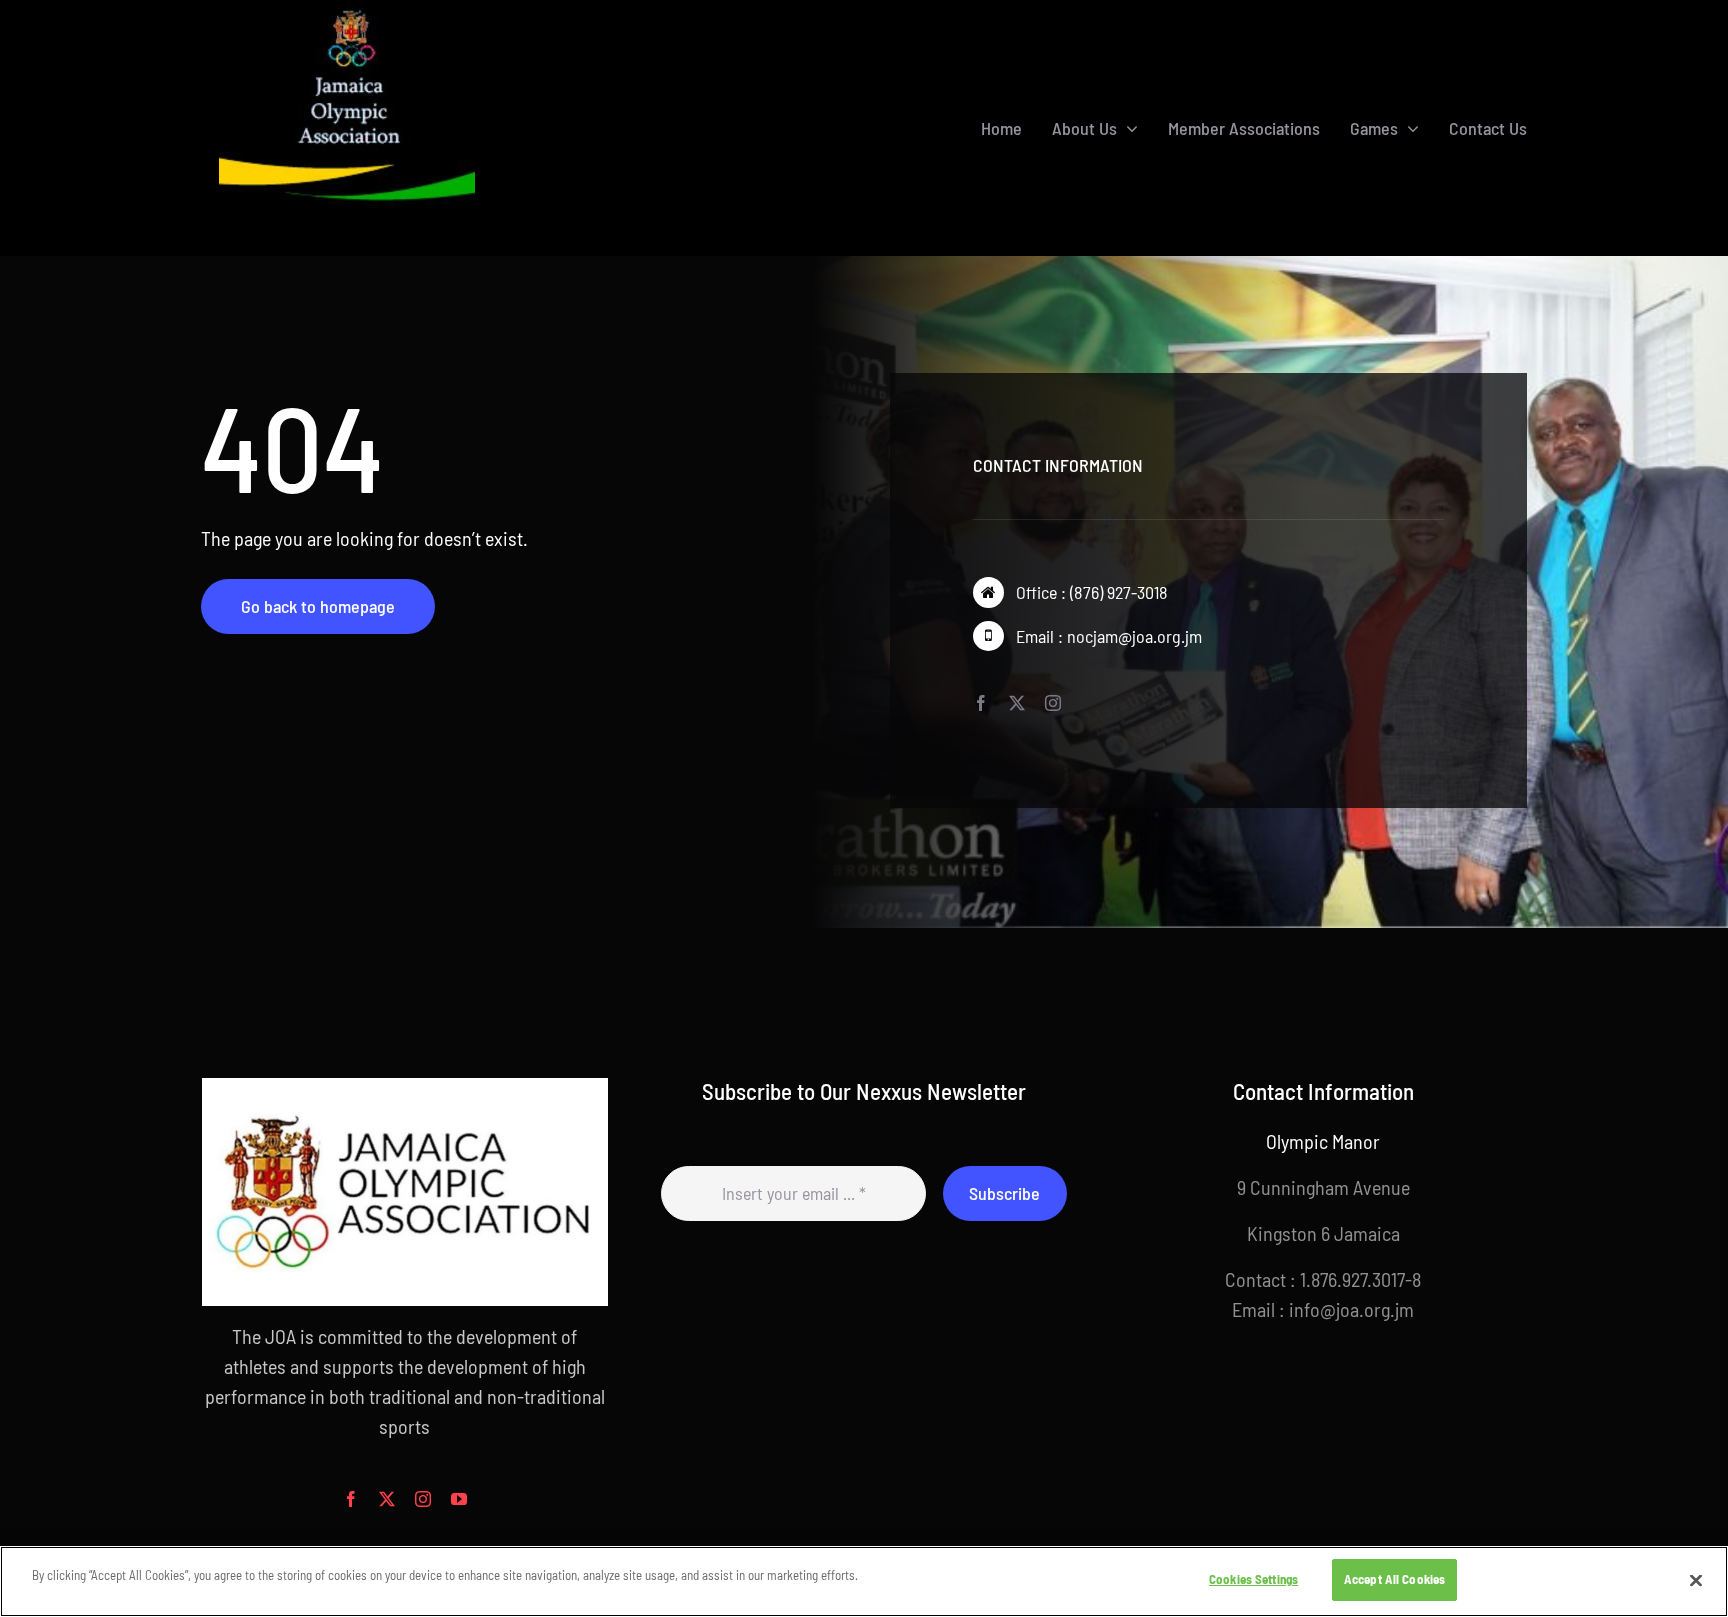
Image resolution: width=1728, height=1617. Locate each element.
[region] (864, 1581)
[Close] (1696, 1580)
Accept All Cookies (1394, 1579)
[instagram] (1053, 703)
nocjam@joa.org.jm (1134, 636)
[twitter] (1017, 703)
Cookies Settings (1253, 1579)
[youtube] (459, 1499)
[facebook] (981, 703)
